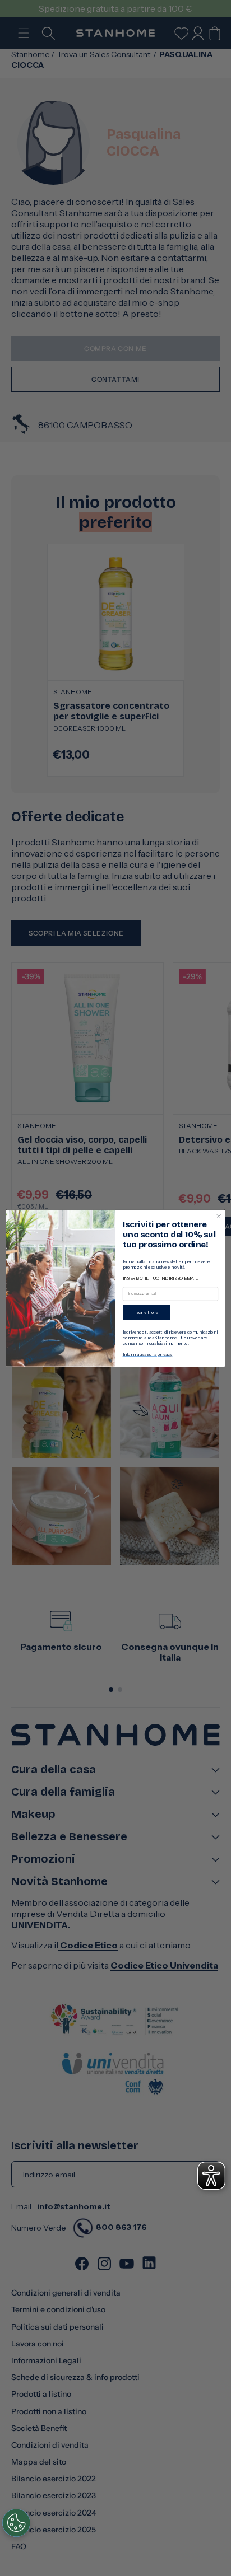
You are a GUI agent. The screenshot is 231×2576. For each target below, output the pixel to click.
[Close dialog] (219, 1216)
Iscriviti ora (147, 1312)
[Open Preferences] (16, 2523)
